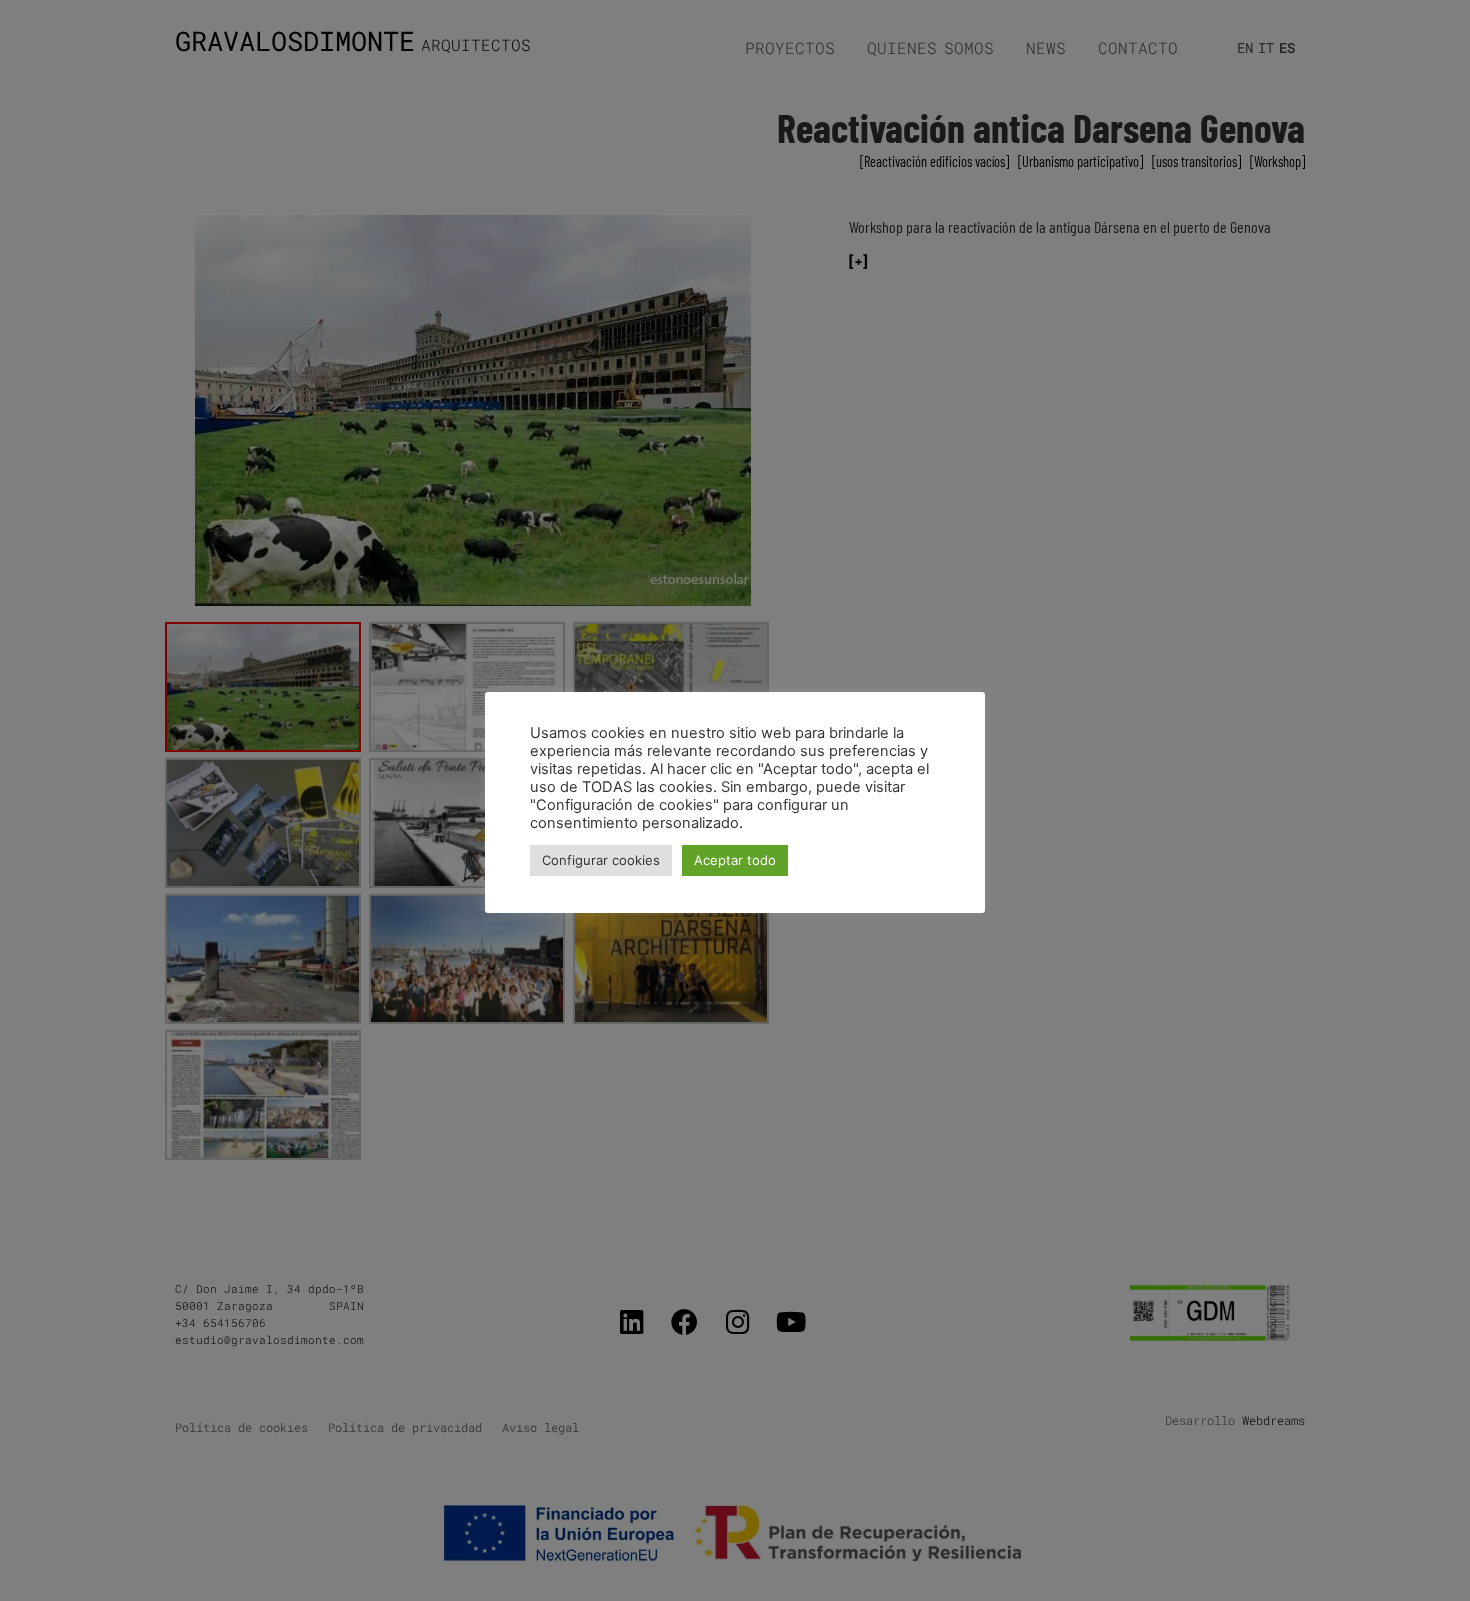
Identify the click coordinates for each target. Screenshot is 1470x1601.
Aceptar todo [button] (735, 860)
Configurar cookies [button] (601, 860)
